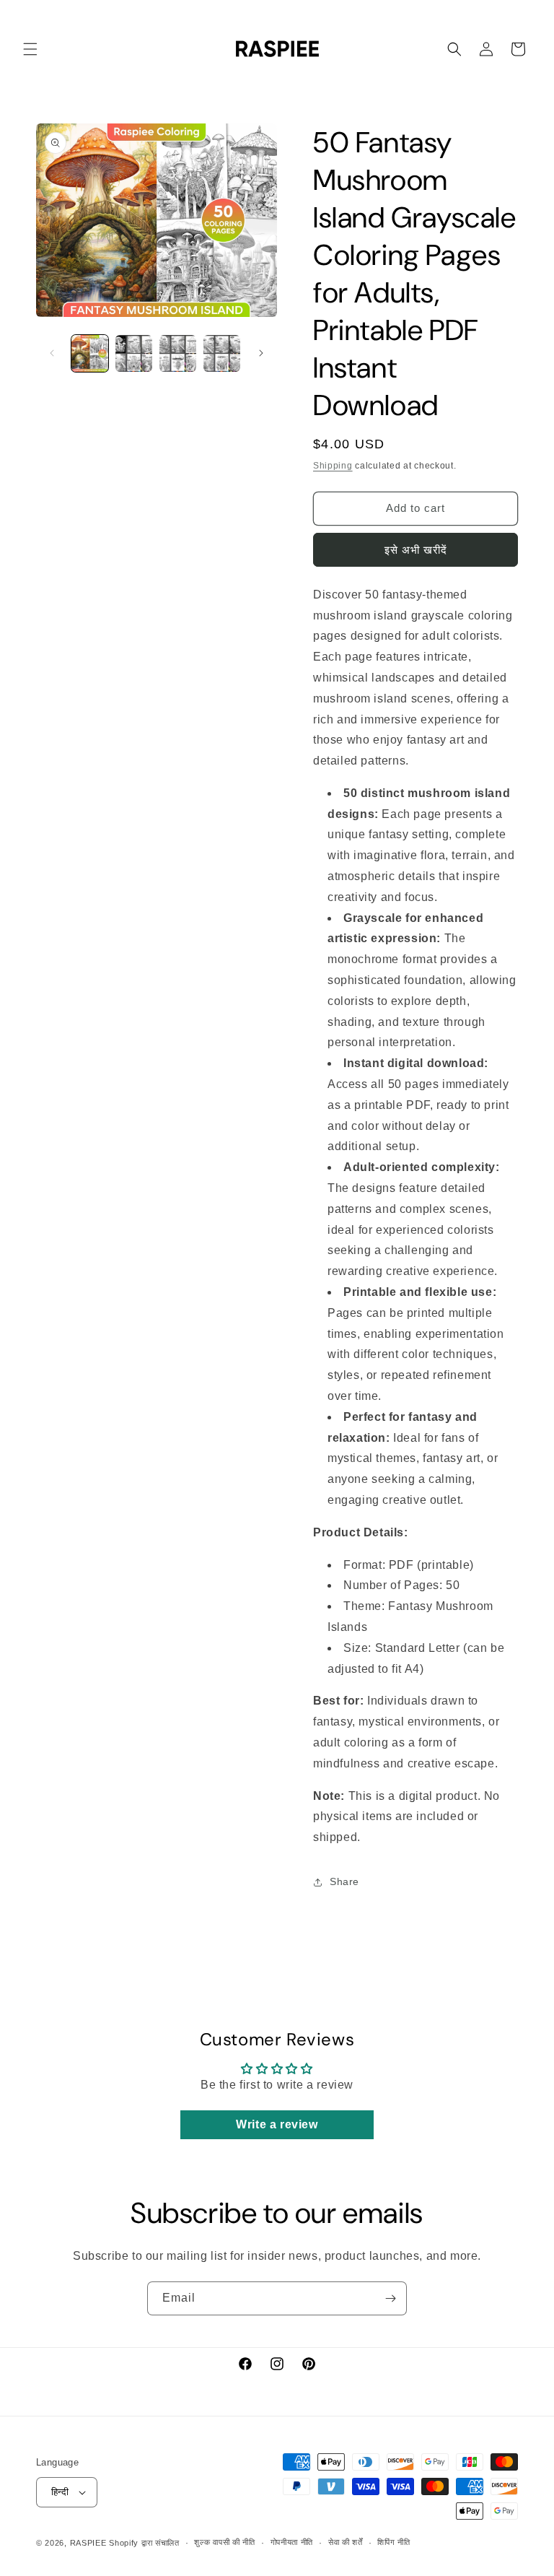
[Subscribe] (390, 2298)
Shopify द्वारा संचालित (144, 2543)
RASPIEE (88, 2543)
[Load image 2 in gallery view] (134, 353)
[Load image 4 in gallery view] (222, 353)
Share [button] (344, 1881)
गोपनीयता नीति (292, 2542)
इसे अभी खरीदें (416, 550)
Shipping (333, 466)
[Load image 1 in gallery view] (90, 353)
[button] (30, 49)
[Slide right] (261, 353)
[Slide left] (52, 353)
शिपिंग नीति (393, 2542)
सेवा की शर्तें (346, 2542)
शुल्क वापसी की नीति (224, 2542)
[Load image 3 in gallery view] (178, 353)
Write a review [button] (277, 2124)
